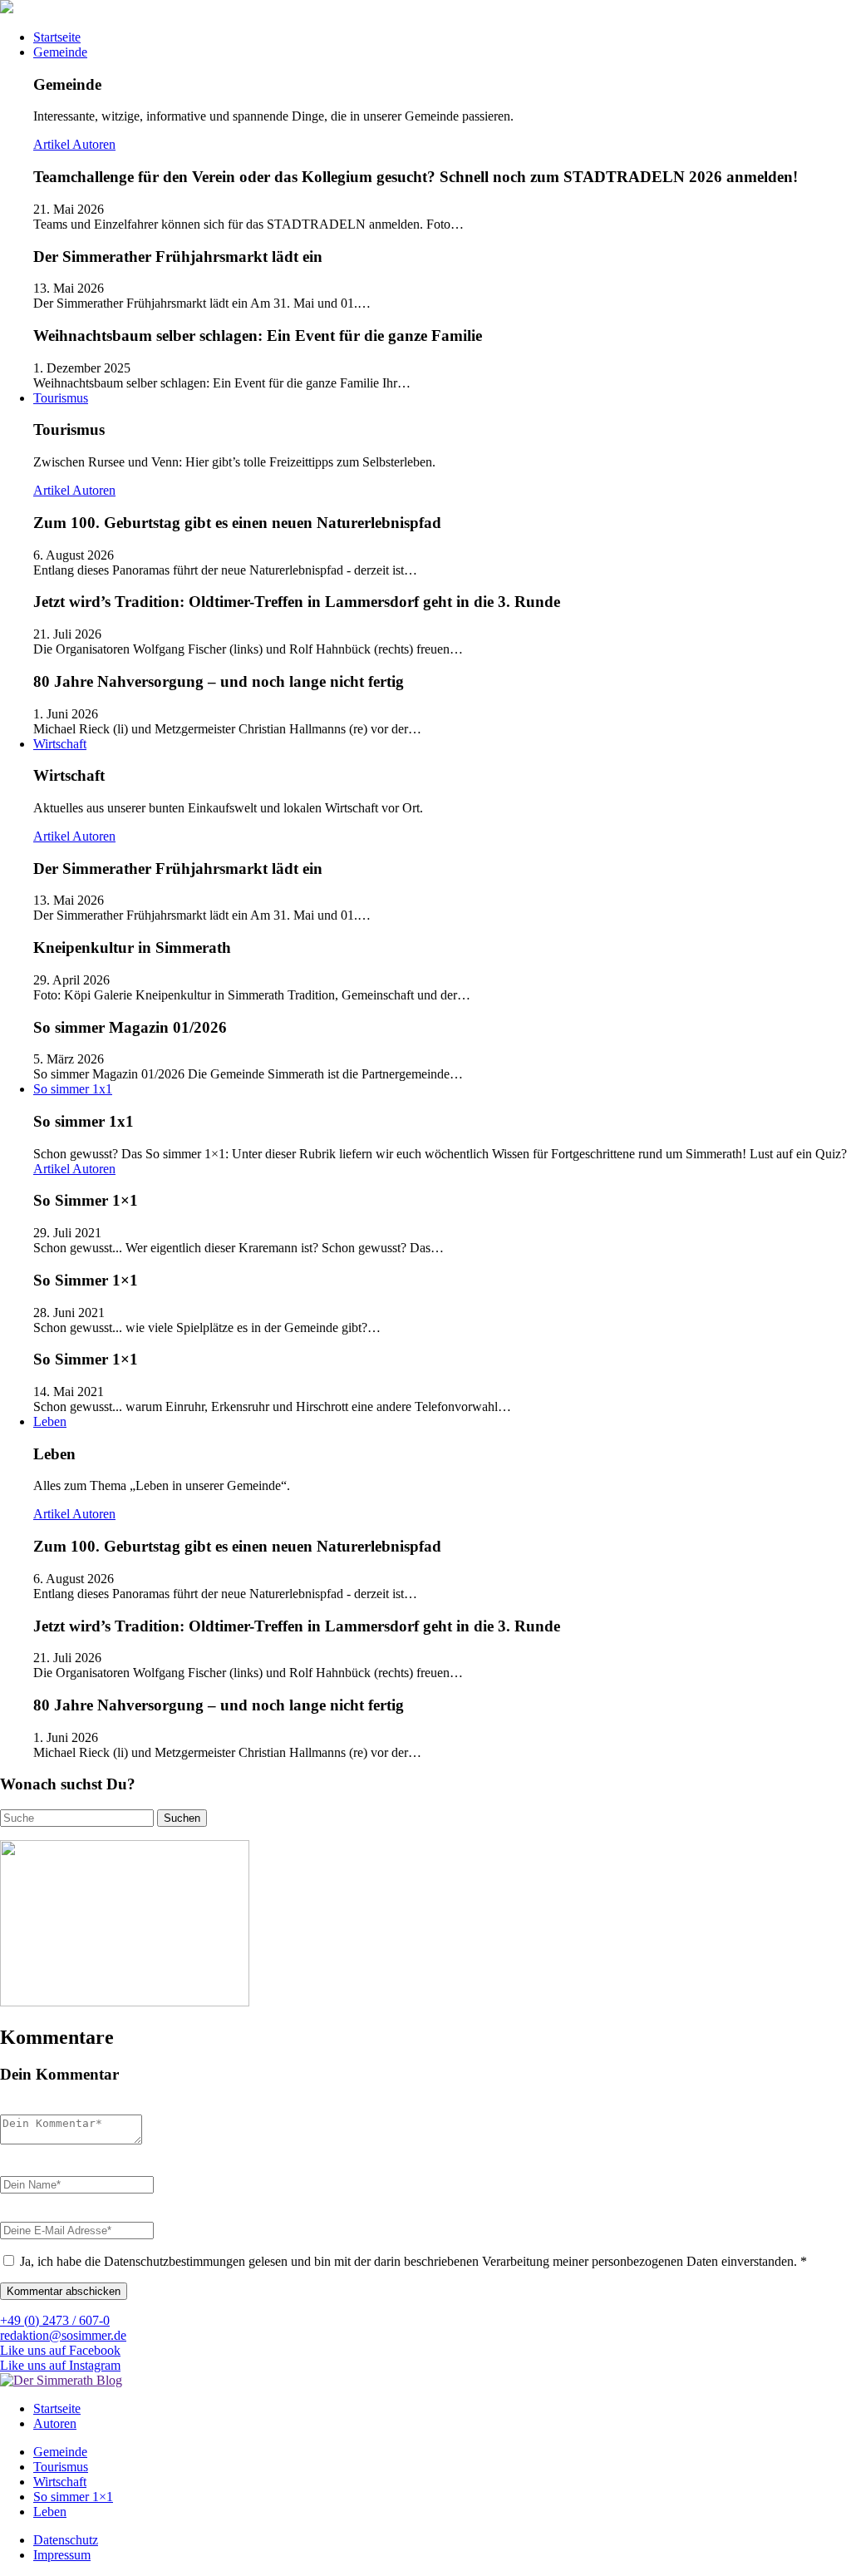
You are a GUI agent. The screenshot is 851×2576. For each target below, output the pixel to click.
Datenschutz (66, 2540)
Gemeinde (60, 52)
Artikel (53, 144)
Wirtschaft (60, 744)
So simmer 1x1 (73, 1089)
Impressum (62, 2555)
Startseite (57, 37)
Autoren (94, 144)
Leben (50, 1421)
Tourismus (61, 398)
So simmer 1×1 (73, 2497)
